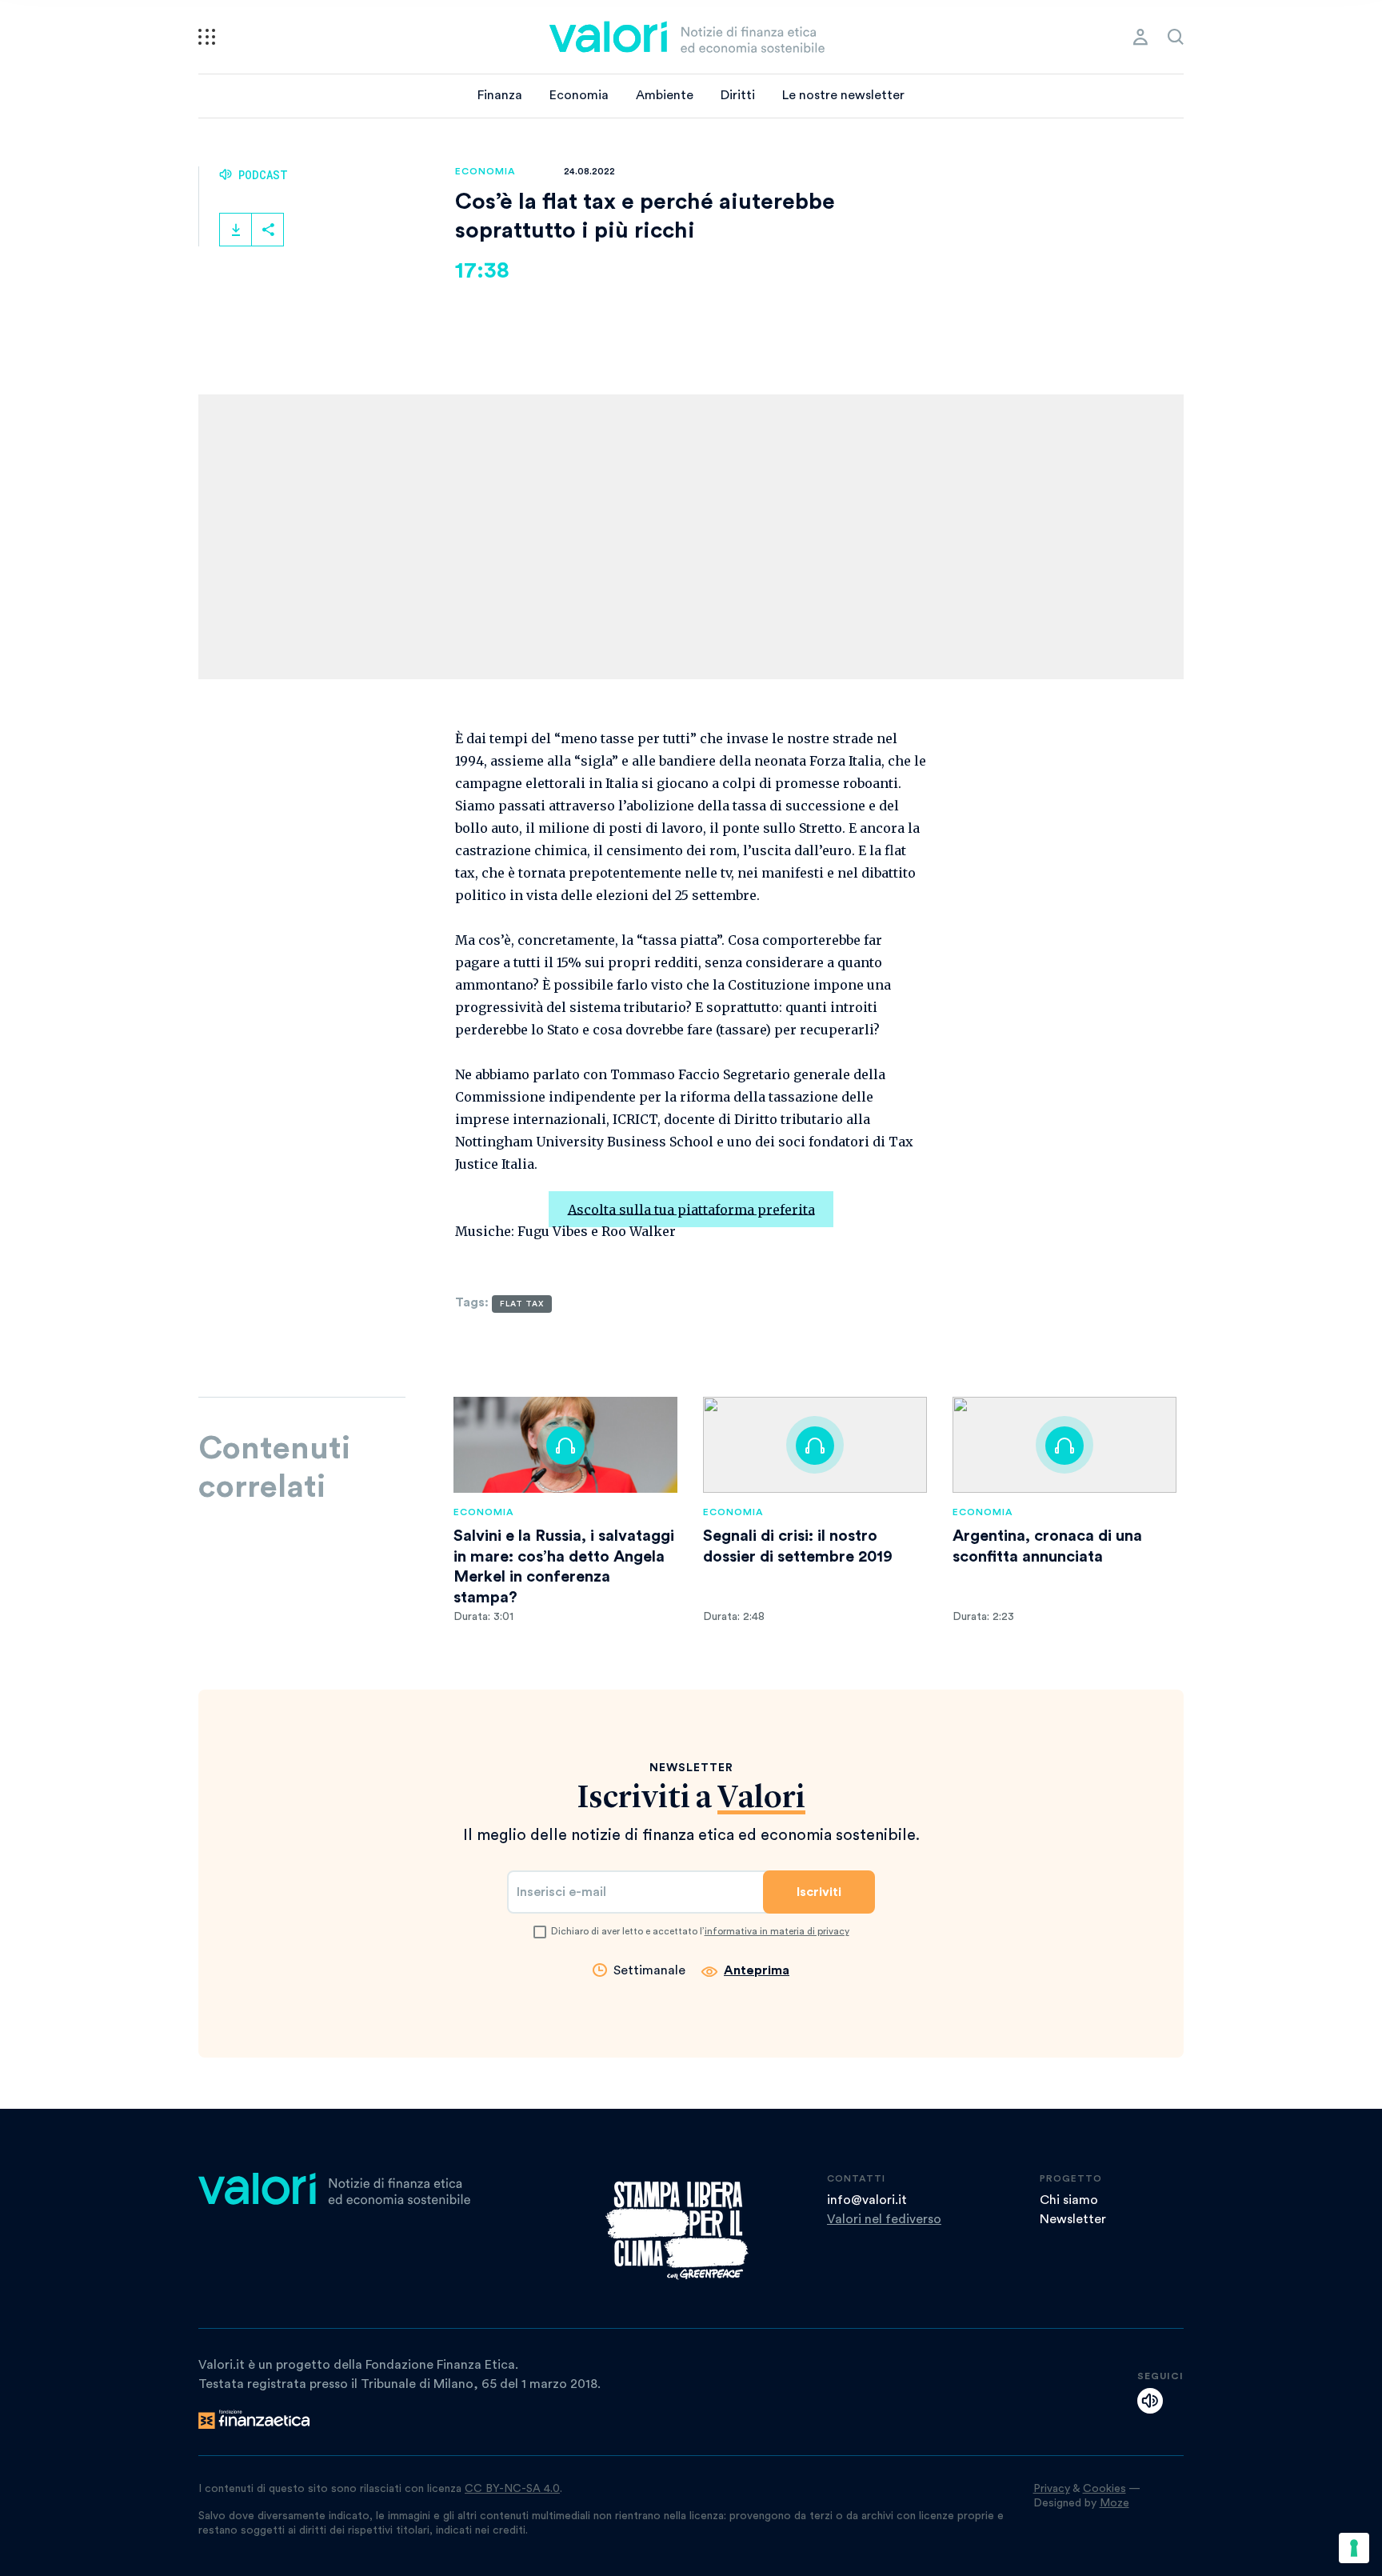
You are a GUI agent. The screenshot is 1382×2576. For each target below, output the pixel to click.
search (1176, 37)
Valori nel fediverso (884, 2219)
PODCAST (260, 175)
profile (1140, 37)
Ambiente (665, 95)
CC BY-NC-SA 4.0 (512, 2489)
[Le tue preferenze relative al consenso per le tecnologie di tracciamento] (1354, 2548)
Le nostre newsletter (843, 95)
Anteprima (757, 1970)
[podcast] (1150, 2401)
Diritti (738, 95)
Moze (1114, 2503)
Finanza (500, 95)
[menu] (207, 37)
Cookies (1104, 2489)
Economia (579, 95)
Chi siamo (1069, 2200)
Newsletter (1073, 2219)
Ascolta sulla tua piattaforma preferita (691, 1209)
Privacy (1052, 2489)
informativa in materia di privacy (777, 1931)
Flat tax (522, 1304)
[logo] (687, 37)
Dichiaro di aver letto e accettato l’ (700, 1931)
